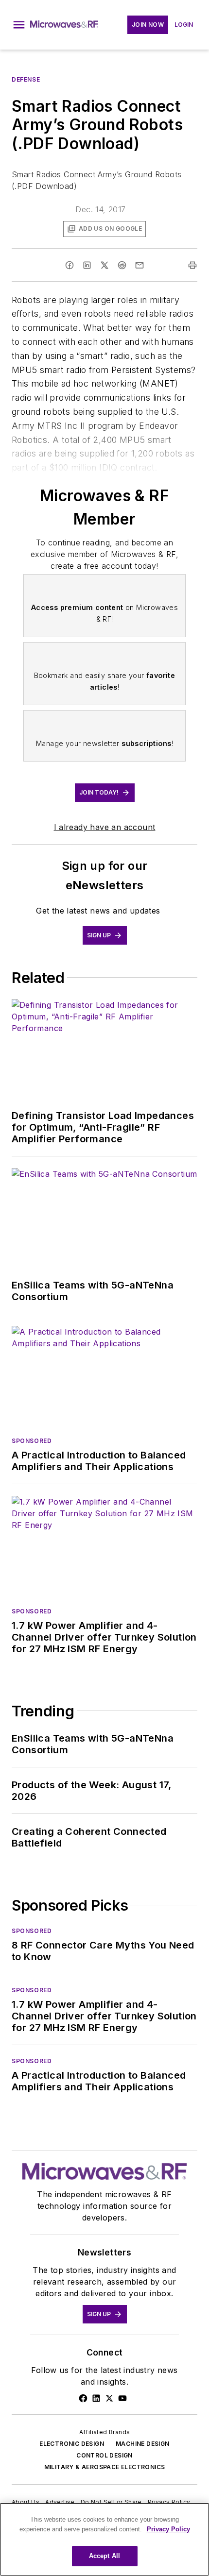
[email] (139, 265)
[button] (19, 25)
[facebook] (70, 265)
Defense (26, 79)
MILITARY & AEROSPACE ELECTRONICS (105, 2467)
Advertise (60, 2502)
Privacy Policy (169, 2502)
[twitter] (104, 265)
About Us (26, 2502)
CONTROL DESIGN (104, 2455)
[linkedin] (87, 265)
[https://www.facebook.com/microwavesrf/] (83, 2398)
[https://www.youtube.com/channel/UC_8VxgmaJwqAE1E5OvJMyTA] (122, 2398)
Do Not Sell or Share (111, 2502)
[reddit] (122, 265)
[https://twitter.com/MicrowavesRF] (109, 2398)
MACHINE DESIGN (143, 2444)
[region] (104, 2539)
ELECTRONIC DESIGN (72, 2444)
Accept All (104, 2556)
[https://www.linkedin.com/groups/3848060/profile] (96, 2398)
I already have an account (105, 827)
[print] (192, 265)
